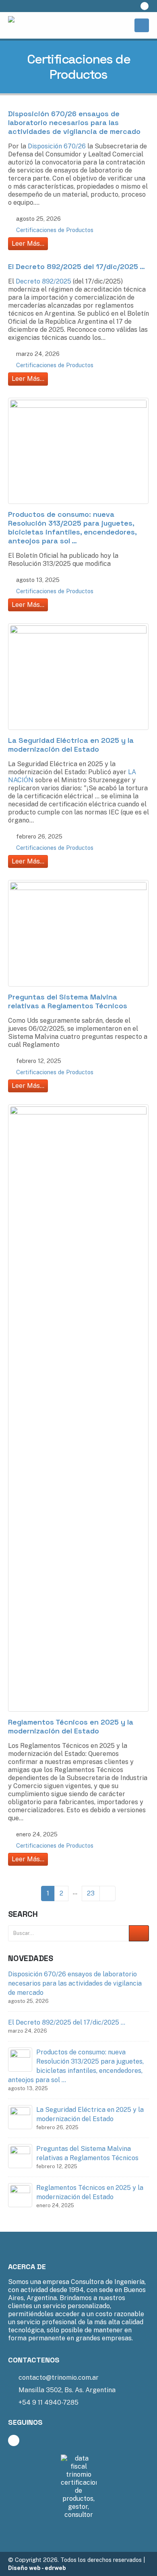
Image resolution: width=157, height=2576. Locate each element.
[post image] (78, 451)
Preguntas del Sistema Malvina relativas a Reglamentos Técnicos (68, 1001)
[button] (128, 6)
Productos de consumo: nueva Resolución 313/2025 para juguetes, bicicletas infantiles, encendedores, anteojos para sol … (72, 527)
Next (107, 1893)
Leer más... (28, 244)
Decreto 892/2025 (43, 281)
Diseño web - (37, 2568)
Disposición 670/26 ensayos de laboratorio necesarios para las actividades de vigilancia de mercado (74, 122)
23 (91, 1893)
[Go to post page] (20, 2059)
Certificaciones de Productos (55, 230)
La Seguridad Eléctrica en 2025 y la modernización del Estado (71, 745)
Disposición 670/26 (57, 146)
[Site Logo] (48, 25)
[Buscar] (139, 1934)
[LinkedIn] (145, 6)
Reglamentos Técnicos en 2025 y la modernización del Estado (71, 1726)
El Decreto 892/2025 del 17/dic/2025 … (76, 266)
